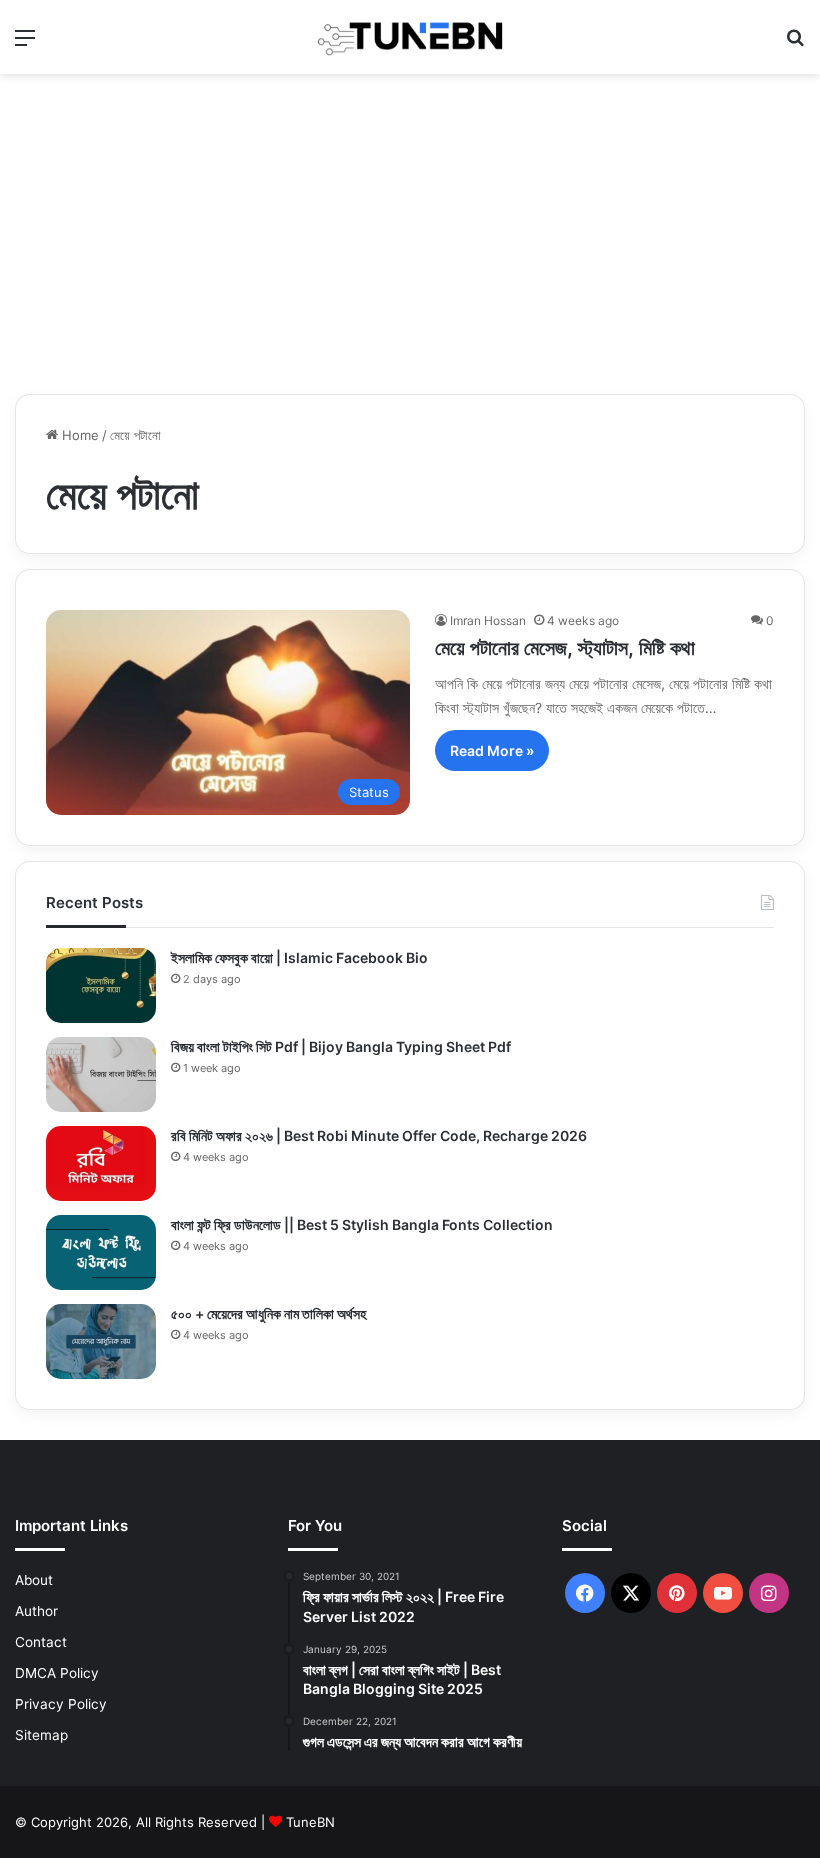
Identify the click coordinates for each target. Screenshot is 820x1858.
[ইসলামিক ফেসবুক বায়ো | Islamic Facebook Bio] (101, 985)
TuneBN (310, 1822)
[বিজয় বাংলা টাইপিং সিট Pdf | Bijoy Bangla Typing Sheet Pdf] (101, 1074)
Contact (41, 1642)
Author (36, 1611)
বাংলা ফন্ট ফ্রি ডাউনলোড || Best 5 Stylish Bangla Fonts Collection (362, 1224)
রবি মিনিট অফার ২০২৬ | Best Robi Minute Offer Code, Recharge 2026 (379, 1135)
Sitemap (41, 1735)
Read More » (492, 750)
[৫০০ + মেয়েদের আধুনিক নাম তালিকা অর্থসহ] (101, 1341)
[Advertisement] (410, 234)
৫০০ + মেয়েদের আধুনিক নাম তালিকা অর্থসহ (268, 1313)
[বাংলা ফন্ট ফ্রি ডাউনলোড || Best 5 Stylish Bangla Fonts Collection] (101, 1252)
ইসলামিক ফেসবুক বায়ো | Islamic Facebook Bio (299, 957)
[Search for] (795, 44)
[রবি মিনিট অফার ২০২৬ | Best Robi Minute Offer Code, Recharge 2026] (101, 1163)
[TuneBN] (410, 37)
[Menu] (25, 44)
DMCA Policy (57, 1673)
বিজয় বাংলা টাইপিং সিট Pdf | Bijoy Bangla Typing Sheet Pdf (341, 1046)
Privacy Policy (61, 1704)
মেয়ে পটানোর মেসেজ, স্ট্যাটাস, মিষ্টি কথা (565, 648)
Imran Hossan (488, 620)
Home (78, 435)
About (34, 1580)
